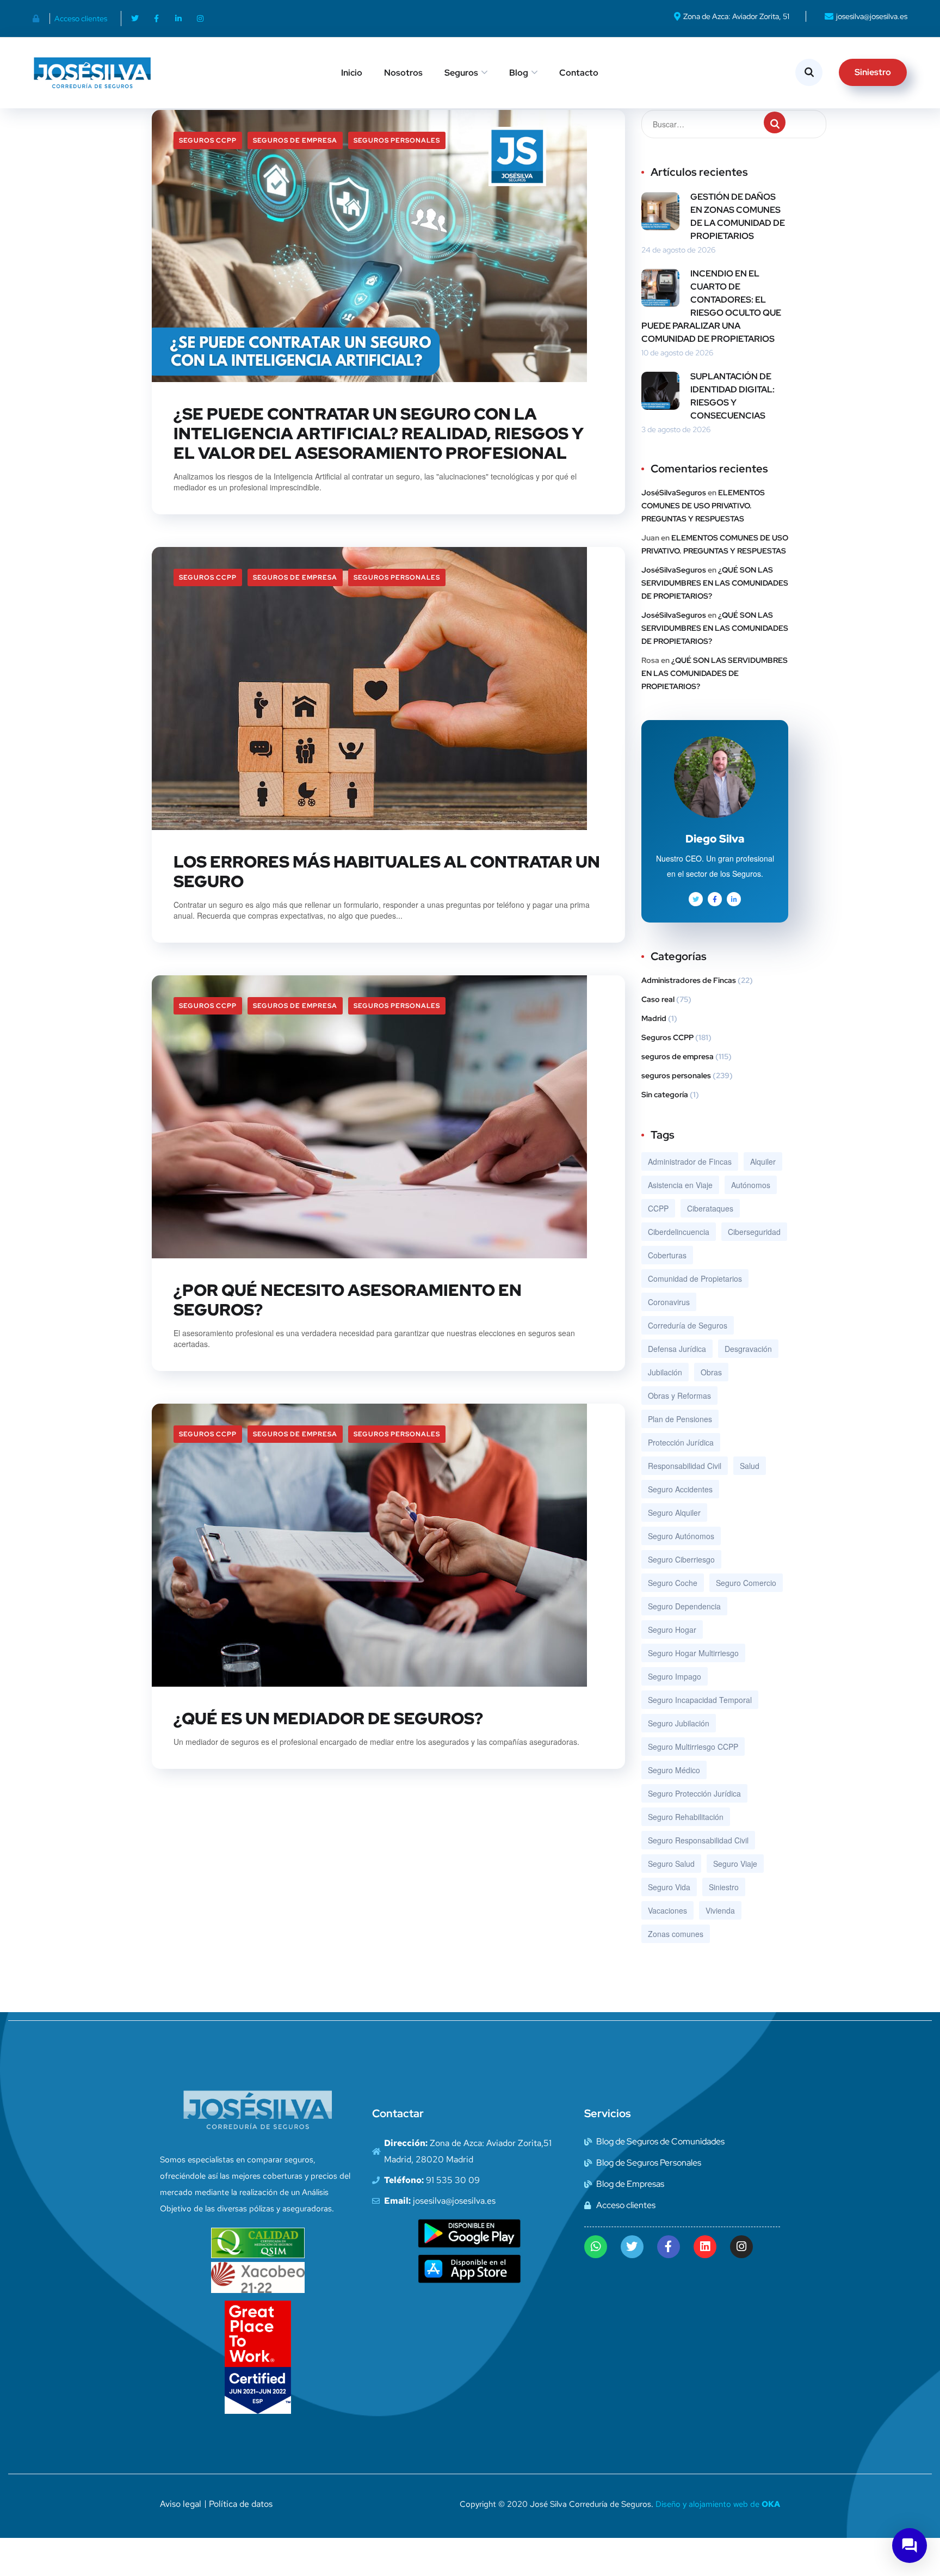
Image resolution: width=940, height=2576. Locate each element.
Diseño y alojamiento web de (718, 2504)
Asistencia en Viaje (680, 1185)
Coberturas (667, 1255)
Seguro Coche (673, 1583)
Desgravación (748, 1349)
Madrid (654, 1018)
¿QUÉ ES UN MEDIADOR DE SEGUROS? (328, 1718)
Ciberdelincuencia (679, 1232)
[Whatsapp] (596, 2247)
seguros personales (397, 140)
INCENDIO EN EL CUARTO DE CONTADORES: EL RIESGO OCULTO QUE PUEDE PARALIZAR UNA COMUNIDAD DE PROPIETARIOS (711, 306)
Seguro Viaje (735, 1864)
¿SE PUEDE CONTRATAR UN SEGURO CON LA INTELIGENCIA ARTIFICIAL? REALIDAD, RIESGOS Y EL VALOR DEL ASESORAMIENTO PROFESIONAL (379, 433)
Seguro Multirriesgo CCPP (693, 1747)
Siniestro (724, 1887)
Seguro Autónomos (681, 1536)
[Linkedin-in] (178, 19)
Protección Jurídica (681, 1442)
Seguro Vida (669, 1887)
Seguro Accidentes (680, 1489)
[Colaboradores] (39, 19)
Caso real (658, 999)
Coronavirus (669, 1302)
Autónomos (751, 1185)
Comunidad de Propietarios (695, 1278)
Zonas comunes (676, 1934)
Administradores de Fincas (689, 980)
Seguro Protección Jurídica (694, 1793)
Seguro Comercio (746, 1583)
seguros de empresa (295, 140)
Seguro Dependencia (684, 1606)
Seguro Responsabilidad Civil (698, 1840)
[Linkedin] (705, 2247)
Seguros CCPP (208, 140)
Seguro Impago (675, 1676)
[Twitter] (135, 19)
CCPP (658, 1208)
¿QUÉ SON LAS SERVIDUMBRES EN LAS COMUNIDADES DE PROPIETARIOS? (715, 583)
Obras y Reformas (679, 1395)
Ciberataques (710, 1208)
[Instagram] (200, 19)
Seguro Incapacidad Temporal (700, 1700)
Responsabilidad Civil (685, 1466)
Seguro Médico (674, 1770)
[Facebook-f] (157, 19)
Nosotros (403, 73)
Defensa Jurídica (677, 1349)
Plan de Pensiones (680, 1419)
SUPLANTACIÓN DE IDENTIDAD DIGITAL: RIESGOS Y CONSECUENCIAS (732, 396)
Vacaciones (667, 1910)
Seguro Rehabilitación (686, 1817)
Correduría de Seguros (688, 1325)
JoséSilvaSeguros (674, 493)
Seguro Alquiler (674, 1513)
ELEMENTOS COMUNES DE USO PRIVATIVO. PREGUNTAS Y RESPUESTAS (703, 506)
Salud (750, 1466)
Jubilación (665, 1372)
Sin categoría (665, 1095)
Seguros (461, 73)
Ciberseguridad (754, 1232)
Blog (519, 73)
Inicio (352, 73)
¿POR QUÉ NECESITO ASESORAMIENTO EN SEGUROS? (348, 1300)
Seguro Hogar (672, 1630)
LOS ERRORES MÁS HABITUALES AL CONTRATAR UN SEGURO (387, 871)
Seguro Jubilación (679, 1723)
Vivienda (720, 1910)
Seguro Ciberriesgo (681, 1559)
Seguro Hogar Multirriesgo (693, 1653)
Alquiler (763, 1161)
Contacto (579, 73)
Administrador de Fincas (690, 1161)
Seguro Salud (671, 1864)
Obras (711, 1372)
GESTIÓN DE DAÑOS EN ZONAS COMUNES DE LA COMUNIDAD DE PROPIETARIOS (738, 216)
